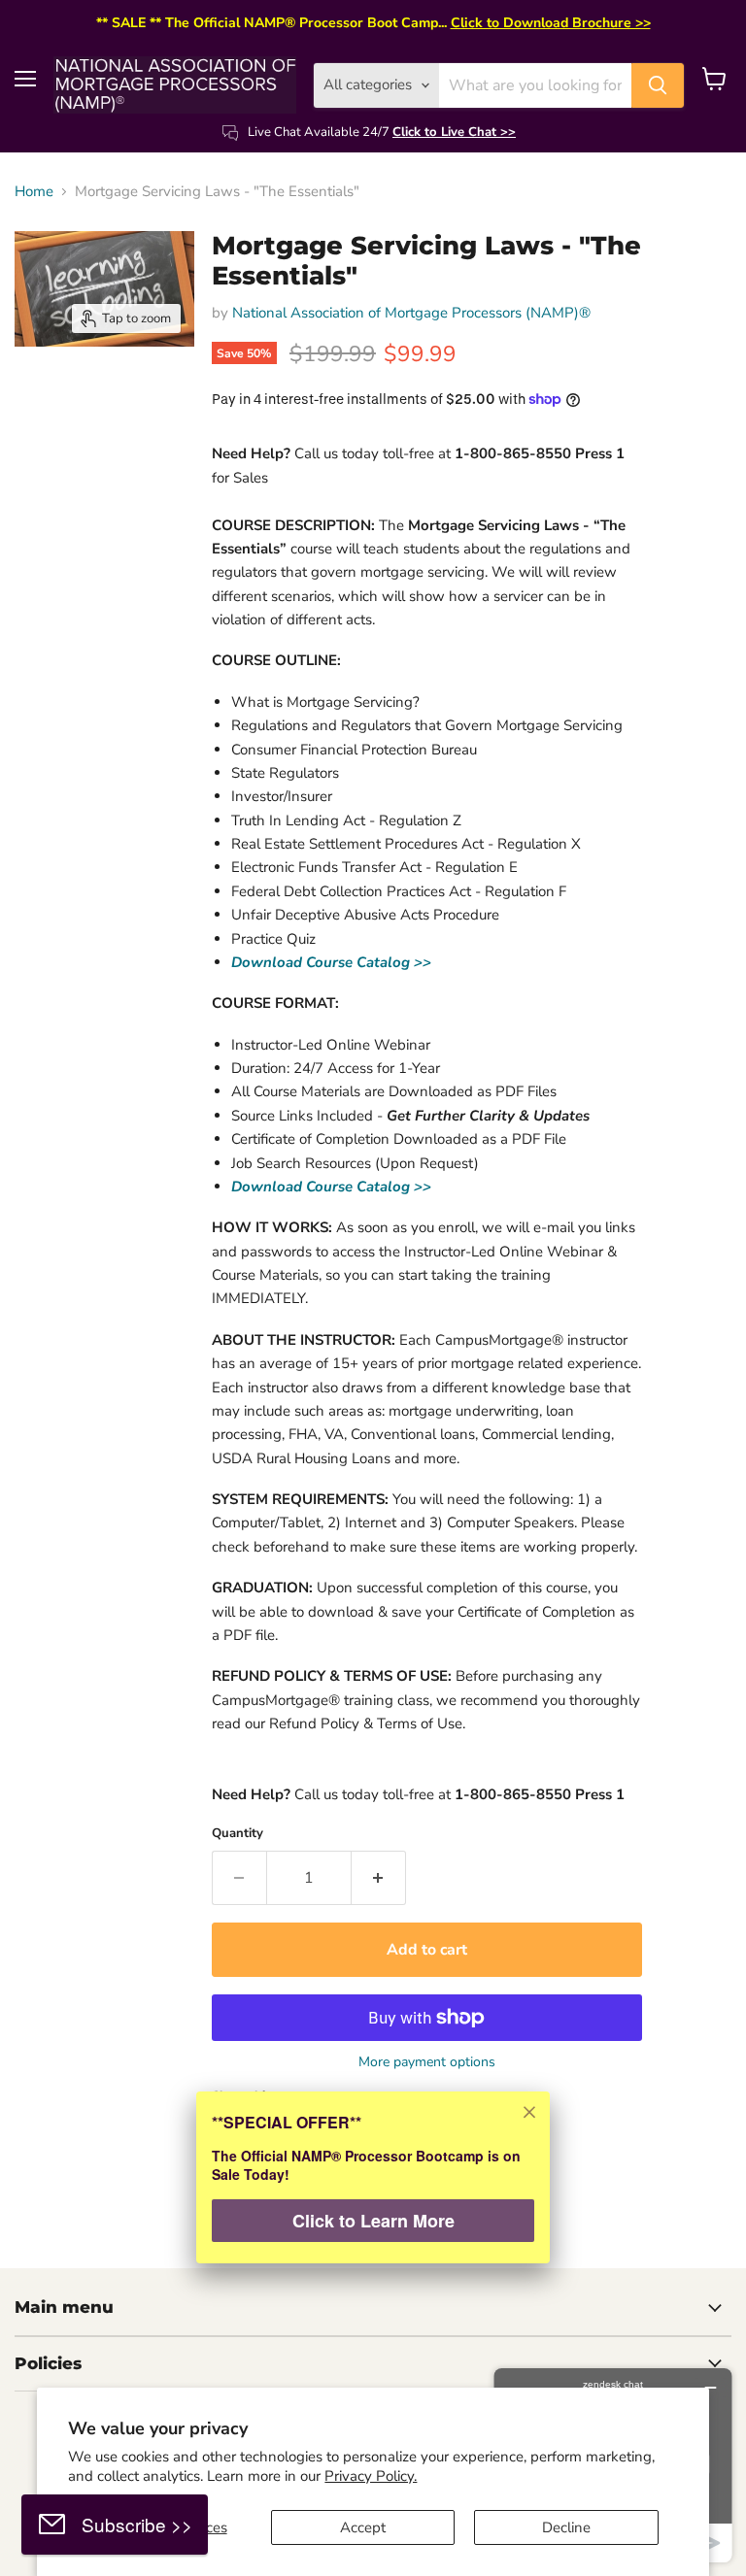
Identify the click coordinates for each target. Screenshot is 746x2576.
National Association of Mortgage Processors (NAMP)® (411, 313)
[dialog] (373, 2190)
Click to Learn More (373, 2221)
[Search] (658, 85)
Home (34, 192)
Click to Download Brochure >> (551, 23)
